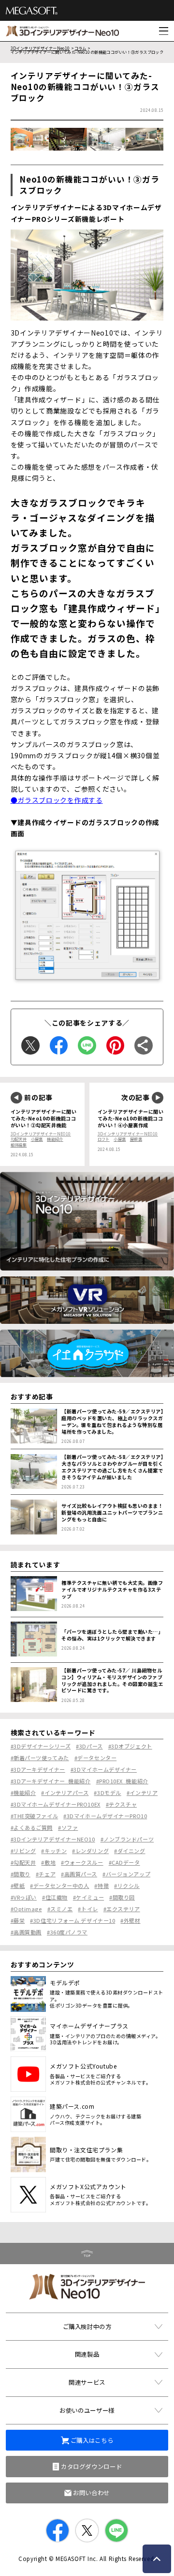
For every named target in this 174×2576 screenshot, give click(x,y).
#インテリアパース (65, 1793)
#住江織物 (55, 1897)
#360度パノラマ (67, 1932)
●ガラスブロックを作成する (57, 800)
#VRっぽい (24, 1897)
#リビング (23, 1851)
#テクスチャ (121, 1804)
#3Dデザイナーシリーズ (41, 1746)
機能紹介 (55, 1139)
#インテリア (142, 1793)
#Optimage (26, 1909)
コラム (80, 48)
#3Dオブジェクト (130, 1746)
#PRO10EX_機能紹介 (122, 1781)
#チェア (46, 1874)
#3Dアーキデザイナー (38, 1769)
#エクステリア (122, 1909)
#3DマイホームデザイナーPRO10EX (56, 1804)
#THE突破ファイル (35, 1816)
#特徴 (101, 1886)
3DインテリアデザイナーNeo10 (40, 48)
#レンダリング (90, 1851)
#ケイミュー (88, 1897)
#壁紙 (18, 1886)
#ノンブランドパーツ (127, 1839)
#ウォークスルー (82, 1862)
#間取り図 (122, 1897)
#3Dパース (89, 1746)
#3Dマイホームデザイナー (104, 1769)
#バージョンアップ (126, 1874)
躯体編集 (19, 1145)
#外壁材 (130, 1920)
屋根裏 (136, 1139)
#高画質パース (79, 1874)
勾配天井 (19, 1139)
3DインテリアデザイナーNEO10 (41, 1134)
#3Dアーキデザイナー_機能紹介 (51, 1781)
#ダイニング (130, 1851)
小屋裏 (37, 1139)
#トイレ (88, 1909)
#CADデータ (124, 1862)
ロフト (104, 1139)
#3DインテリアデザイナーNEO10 (53, 1839)
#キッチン (54, 1851)
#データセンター (95, 1758)
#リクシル (127, 1886)
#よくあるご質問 (32, 1827)
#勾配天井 (23, 1862)
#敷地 (48, 1862)
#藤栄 (18, 1920)
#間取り (21, 1874)
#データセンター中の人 (59, 1886)
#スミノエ (60, 1909)
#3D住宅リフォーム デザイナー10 (72, 1920)
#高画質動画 (26, 1932)
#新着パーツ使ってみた (40, 1758)
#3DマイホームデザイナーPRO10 (105, 1816)
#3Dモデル (107, 1793)
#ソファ (68, 1827)
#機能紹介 (23, 1793)
